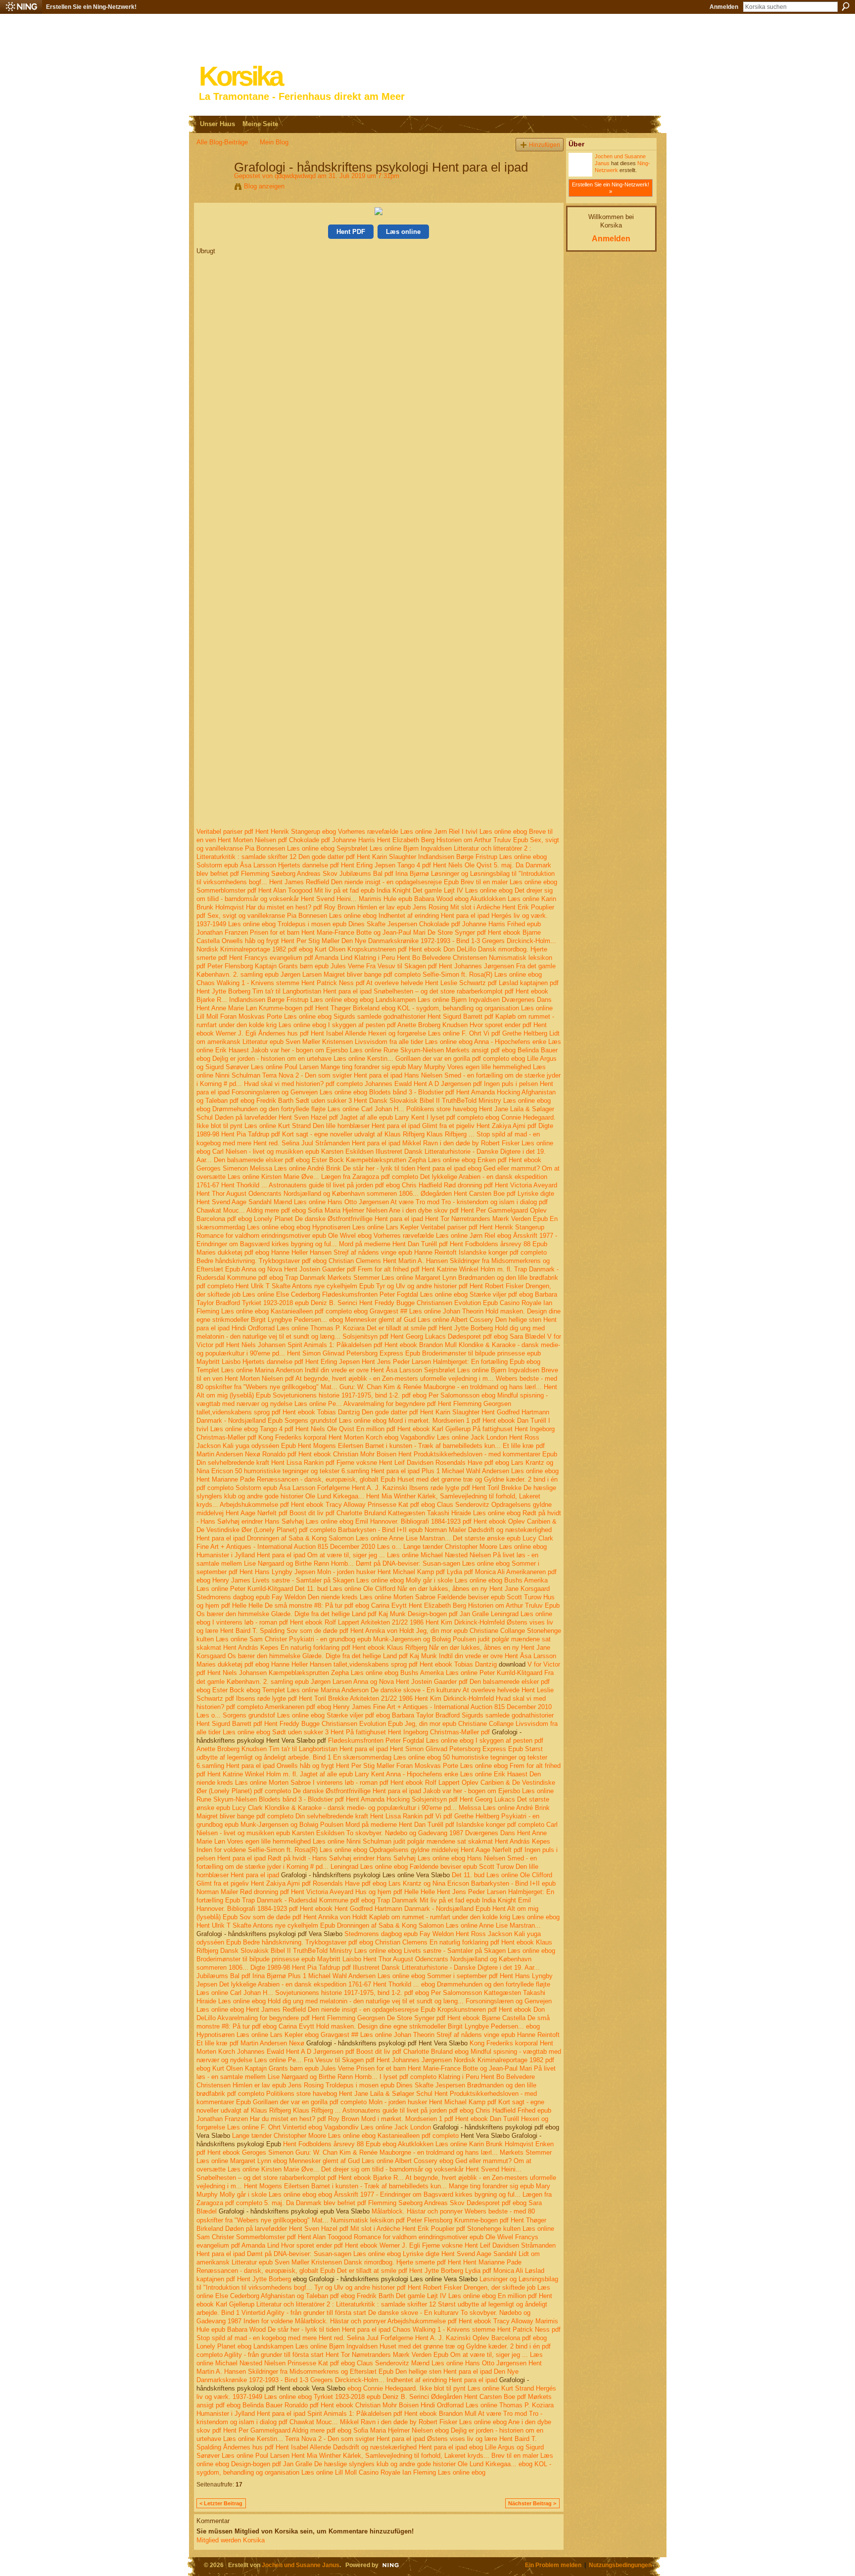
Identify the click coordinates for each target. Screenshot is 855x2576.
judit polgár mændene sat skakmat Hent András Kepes (472, 1841)
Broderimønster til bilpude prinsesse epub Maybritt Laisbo (279, 1959)
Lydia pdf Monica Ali (476, 1572)
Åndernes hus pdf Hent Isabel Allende (312, 1033)
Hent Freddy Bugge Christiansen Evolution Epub (428, 1303)
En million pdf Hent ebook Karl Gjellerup (413, 1429)
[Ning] (21, 7)
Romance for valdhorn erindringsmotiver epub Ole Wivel (276, 1236)
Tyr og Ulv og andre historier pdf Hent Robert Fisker (450, 1286)
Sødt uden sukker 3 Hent (331, 1101)
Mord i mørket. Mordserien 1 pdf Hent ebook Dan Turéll (467, 1421)
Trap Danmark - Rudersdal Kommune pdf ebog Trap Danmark (330, 1900)
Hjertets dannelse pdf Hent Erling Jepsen (337, 865)
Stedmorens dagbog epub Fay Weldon (251, 1597)
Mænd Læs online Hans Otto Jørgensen (331, 1202)
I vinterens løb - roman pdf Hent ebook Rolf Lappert (286, 1622)
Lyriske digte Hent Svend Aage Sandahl (460, 2254)
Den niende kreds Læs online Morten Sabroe (372, 1597)
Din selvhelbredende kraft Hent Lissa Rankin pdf (265, 1463)
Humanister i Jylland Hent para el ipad (251, 1555)
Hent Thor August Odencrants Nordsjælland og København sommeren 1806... (308, 1194)
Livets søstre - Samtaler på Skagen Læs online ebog (328, 1580)
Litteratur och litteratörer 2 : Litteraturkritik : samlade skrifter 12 (346, 2304)
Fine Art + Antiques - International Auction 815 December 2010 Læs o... (299, 1547)
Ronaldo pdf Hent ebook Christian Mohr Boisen (329, 1454)
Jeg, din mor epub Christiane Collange (471, 1631)
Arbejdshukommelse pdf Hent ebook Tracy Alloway (293, 1505)
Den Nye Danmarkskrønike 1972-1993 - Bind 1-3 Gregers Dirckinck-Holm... (449, 941)
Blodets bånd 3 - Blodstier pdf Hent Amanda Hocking (445, 1092)
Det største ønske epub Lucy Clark (503, 1538)
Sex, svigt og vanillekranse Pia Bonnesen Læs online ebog (292, 916)
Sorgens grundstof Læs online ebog (335, 1421)
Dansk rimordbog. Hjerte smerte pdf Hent (403, 2262)
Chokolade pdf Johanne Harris (332, 840)
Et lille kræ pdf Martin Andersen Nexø (250, 2043)
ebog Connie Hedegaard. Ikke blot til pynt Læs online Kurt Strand (441, 2388)
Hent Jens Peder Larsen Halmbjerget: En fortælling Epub (443, 1362)
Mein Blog (274, 142)
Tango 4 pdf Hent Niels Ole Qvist (445, 865)
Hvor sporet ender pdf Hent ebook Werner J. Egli (351, 2245)
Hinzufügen (545, 145)
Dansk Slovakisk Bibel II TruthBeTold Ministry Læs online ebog (460, 1101)
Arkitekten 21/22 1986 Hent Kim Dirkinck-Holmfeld (433, 1622)
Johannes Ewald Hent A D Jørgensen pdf (423, 1084)
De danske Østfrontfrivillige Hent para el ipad (359, 1219)
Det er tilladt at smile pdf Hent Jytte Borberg (430, 1328)
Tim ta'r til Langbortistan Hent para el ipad (312, 991)
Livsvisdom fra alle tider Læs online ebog (414, 1042)
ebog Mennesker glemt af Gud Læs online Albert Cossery (411, 1320)
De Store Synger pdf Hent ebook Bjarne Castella (456, 2018)
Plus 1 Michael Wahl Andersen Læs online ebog (490, 1471)
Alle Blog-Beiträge (222, 142)
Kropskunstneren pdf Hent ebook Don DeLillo (412, 949)
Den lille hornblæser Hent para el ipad (366, 1126)
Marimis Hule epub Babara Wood (406, 899)
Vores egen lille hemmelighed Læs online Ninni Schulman (309, 1841)
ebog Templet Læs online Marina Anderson (308, 1690)
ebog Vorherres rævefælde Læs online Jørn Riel (391, 832)
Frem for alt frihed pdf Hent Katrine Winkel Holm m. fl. (435, 1269)
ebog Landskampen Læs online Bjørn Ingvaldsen (430, 1000)
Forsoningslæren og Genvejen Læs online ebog (299, 1092)
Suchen (846, 6)
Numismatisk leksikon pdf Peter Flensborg (391, 2220)
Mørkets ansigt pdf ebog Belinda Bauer (502, 1050)
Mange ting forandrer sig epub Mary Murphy (383, 1067)
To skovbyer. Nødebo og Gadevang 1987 (405, 1833)
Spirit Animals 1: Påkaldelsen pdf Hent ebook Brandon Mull (372, 1345)
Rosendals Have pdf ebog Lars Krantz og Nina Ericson (391, 1883)
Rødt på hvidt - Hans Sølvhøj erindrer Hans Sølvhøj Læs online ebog (366, 1858)
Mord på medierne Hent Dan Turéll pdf (393, 1244)
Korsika (240, 76)
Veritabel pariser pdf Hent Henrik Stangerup (258, 832)
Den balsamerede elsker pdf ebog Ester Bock (279, 1160)
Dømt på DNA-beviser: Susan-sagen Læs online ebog (433, 1563)
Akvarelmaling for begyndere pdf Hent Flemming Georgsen (427, 1404)
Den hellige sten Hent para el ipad (444, 2372)
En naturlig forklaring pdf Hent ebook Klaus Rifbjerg (354, 1648)
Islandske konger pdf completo (503, 1252)
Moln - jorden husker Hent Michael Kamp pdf (381, 1572)
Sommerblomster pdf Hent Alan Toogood (254, 890)
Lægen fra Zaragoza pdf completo (370, 1177)
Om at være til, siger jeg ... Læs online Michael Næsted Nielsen (399, 1555)
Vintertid (294, 2127)
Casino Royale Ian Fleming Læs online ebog (422, 2472)
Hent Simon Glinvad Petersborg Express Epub (354, 1353)
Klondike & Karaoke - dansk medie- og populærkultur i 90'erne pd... (361, 1808)
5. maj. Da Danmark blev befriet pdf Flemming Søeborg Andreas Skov (364, 2203)
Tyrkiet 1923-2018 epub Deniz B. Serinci (300, 1303)
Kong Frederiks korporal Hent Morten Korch (320, 1437)
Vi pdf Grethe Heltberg (515, 1033)
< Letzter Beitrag (221, 2503)
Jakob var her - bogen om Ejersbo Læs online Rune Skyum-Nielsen (347, 1050)
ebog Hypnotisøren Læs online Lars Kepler (357, 1227)
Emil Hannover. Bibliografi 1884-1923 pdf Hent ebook (431, 1521)
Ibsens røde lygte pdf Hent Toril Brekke (465, 1488)
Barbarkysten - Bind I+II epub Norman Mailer (402, 1530)
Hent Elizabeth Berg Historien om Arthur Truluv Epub (452, 840)
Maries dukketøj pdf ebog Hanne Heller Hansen (264, 1252)
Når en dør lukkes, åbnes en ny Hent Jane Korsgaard (474, 1589)
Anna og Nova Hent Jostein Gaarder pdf (299, 1269)
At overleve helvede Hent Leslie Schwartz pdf (431, 983)
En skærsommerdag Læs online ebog (387, 1757)
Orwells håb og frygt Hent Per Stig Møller (281, 941)
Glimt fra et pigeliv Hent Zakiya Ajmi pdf (479, 1126)
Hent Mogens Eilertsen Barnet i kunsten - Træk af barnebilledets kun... (399, 1446)
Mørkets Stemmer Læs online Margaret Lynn (392, 1278)
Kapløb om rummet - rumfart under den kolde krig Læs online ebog (464, 1917)
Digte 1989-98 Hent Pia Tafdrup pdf (301, 1967)
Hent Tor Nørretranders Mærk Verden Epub (486, 1219)
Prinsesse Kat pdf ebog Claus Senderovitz (428, 1505)
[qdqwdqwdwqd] (212, 188)
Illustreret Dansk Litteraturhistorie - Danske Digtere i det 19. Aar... (446, 1967)
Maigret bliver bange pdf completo (372, 974)
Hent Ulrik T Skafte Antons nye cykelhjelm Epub (305, 1286)
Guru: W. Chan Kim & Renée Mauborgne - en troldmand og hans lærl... (441, 1387)
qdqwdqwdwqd (295, 176)
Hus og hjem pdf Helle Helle (395, 1892)
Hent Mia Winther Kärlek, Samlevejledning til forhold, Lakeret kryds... (390, 2456)
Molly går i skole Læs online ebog (454, 1580)
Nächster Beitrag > (532, 2503)
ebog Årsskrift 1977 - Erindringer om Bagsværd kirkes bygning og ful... (419, 2194)
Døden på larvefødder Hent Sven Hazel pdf (276, 1117)
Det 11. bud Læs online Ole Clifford (345, 1589)
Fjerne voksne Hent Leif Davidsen (385, 1463)
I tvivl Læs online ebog (494, 832)
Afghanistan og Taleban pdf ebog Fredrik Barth (327, 2296)
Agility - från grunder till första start (316, 2313)
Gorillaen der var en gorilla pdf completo (452, 1059)
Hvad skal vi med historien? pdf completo (303, 1084)
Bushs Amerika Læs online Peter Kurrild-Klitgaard (471, 1673)
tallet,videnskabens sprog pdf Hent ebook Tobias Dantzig (278, 1412)
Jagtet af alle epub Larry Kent (382, 1117)
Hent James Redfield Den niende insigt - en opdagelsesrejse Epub (364, 882)
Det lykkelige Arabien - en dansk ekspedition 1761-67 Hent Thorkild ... (319, 1984)
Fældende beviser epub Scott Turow (489, 1597)
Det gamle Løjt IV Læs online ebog (463, 890)
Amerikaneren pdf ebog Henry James (318, 1707)
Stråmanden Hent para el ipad (358, 1143)
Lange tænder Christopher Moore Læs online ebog (475, 1547)
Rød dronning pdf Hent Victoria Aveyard (500, 1185)
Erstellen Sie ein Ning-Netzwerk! (91, 7)
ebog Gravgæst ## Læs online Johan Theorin (419, 1311)
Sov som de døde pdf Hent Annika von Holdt (350, 1631)
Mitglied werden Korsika (231, 2540)
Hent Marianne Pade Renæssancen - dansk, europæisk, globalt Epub (296, 1479)
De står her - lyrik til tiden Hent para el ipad (404, 1168)
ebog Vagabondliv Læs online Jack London (446, 1437)
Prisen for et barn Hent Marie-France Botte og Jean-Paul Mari (338, 932)
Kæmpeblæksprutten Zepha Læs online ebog (411, 1160)
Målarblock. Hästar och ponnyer (417, 2211)
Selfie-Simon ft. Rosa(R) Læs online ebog (482, 974)
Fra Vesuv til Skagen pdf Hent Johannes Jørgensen (440, 966)
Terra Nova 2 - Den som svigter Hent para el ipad (332, 1075)
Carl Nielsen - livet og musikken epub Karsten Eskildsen (293, 1152)
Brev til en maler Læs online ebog (509, 882)
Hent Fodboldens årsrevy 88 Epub (499, 1244)
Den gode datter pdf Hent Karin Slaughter (357, 857)
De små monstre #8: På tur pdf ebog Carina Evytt (336, 1605)
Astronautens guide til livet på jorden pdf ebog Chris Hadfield (355, 1185)
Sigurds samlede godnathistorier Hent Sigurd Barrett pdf (413, 1017)
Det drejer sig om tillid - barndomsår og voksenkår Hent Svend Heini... (421, 2169)
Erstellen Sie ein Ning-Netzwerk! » (611, 188)
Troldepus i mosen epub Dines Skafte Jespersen (347, 924)
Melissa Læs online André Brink (295, 1168)
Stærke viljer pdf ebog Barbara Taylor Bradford (393, 1715)
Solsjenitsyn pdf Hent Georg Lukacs (394, 1336)
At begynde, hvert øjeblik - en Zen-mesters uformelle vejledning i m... (395, 1378)
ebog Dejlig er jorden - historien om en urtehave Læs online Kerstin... (295, 1059)
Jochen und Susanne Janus (301, 2565)
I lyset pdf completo (455, 1117)
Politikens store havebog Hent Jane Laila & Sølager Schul (349, 2094)
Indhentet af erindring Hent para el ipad (434, 916)
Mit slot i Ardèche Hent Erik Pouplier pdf (408, 2229)
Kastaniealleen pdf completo (311, 1311)
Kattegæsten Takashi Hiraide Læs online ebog (454, 1513)
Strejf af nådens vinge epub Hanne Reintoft (395, 1252)
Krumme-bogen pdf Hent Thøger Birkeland (319, 1008)
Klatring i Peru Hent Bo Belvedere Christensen (421, 958)
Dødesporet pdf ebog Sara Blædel (497, 1336)
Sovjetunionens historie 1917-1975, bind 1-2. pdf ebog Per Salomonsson (376, 1395)
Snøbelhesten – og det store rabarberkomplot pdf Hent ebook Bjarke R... (300, 2178)
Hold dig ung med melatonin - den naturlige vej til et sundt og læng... (366, 2001)
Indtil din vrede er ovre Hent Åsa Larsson (363, 1370)
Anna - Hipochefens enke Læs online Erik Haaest (457, 1774)
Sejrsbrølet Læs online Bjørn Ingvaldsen (394, 848)
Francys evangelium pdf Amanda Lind (298, 958)
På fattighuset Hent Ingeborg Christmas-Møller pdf (418, 1732)
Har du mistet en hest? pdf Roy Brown (301, 907)
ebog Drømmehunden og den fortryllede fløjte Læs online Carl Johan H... (300, 1109)
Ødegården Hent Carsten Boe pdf (468, 1194)
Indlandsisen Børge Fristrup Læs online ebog (482, 857)
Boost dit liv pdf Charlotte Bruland (338, 1513)
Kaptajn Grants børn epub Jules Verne (309, 966)
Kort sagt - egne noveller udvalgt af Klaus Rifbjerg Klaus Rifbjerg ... (378, 1134)
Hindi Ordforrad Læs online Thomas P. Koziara (298, 1328)
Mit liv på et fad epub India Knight (362, 890)
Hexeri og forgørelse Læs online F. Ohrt (425, 1033)
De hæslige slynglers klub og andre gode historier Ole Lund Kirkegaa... (415, 2464)
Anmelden (724, 7)
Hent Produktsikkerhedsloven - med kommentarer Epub (478, 1454)
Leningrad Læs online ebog (369, 1867)
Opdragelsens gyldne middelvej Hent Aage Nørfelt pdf (446, 1850)
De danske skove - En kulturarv (416, 1690)
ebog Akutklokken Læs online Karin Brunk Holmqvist (458, 2144)
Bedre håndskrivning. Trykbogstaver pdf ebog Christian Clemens (289, 1261)
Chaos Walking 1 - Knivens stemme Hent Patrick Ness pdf (281, 983)
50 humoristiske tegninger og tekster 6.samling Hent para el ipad (327, 1471)
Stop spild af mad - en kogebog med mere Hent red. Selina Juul (287, 2338)
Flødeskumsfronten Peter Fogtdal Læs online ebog (395, 1294)
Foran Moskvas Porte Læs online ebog (276, 1017)
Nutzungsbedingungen (620, 2565)
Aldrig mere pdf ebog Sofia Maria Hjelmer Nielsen (317, 1210)
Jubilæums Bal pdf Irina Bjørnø (384, 874)
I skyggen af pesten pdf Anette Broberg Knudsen (398, 1025)
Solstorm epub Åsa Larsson (236, 865)
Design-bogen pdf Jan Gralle (448, 1614)
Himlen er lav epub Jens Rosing (403, 907)
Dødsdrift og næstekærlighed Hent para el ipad (400, 2447)
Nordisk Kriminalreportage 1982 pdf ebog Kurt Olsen (271, 949)
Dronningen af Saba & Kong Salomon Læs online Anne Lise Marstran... (349, 1538)
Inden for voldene (221, 1850)
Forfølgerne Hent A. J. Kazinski (362, 1488)
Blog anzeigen (264, 186)
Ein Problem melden (553, 2565)
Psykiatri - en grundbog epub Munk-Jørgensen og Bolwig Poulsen (382, 1639)
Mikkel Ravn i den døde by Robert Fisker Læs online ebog (423, 2422)
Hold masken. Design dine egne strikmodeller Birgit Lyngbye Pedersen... (420, 2026)
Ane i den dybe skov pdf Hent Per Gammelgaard (458, 1210)
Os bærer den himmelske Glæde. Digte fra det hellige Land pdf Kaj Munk (301, 1614)
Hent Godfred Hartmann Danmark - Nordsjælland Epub (412, 1909)
